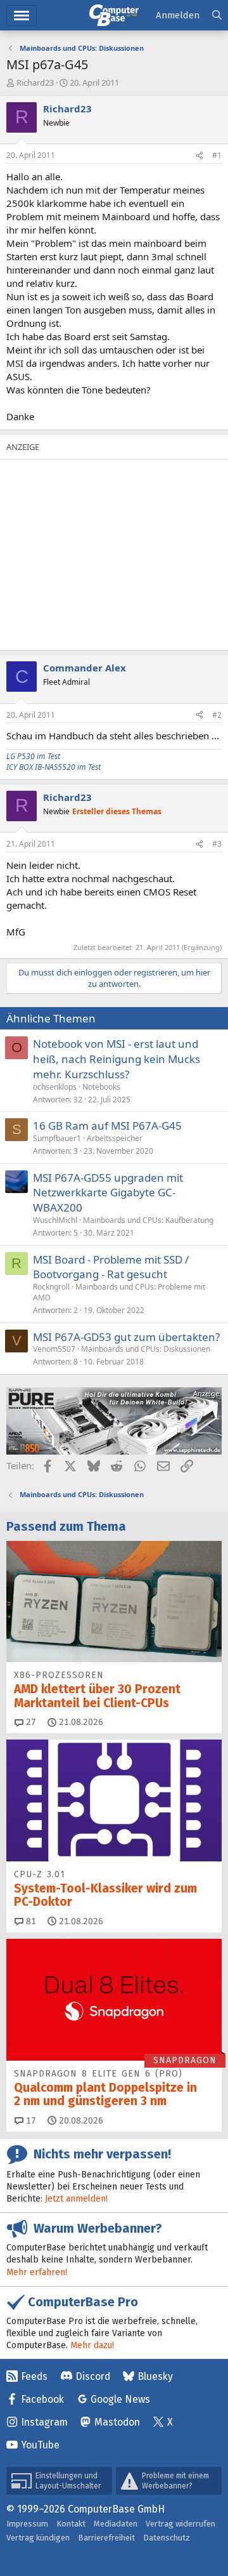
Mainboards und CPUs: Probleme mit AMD (119, 1292)
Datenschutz (167, 2538)
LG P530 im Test (33, 756)
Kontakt (71, 2524)
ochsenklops (55, 1087)
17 (30, 2121)
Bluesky (155, 2376)
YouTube (40, 2445)
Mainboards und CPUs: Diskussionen (146, 1349)
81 (30, 1921)
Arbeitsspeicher (115, 1138)
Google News (120, 2399)
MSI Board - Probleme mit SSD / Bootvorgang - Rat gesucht (111, 1267)
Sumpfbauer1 (57, 1138)
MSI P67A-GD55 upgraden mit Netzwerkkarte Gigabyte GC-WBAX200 (108, 1193)
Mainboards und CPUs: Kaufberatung (148, 1220)
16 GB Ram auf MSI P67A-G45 (107, 1126)
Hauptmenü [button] (22, 16)
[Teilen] (199, 156)
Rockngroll (51, 1287)
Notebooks (101, 1087)
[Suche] (217, 16)
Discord (93, 2376)
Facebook (42, 2399)
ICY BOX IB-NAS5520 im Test (54, 767)
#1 (217, 155)
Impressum (27, 2524)
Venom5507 (54, 1349)
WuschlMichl (55, 1220)
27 (30, 1722)
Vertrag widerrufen (180, 2524)
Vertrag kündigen (38, 2538)
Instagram (44, 2422)
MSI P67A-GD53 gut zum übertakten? (126, 1337)
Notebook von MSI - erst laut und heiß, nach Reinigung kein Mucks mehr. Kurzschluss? (117, 1059)
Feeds (34, 2376)
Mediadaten (116, 2524)
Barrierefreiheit (106, 2538)
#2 (217, 715)
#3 (217, 844)
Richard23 (35, 83)
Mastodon (117, 2422)
